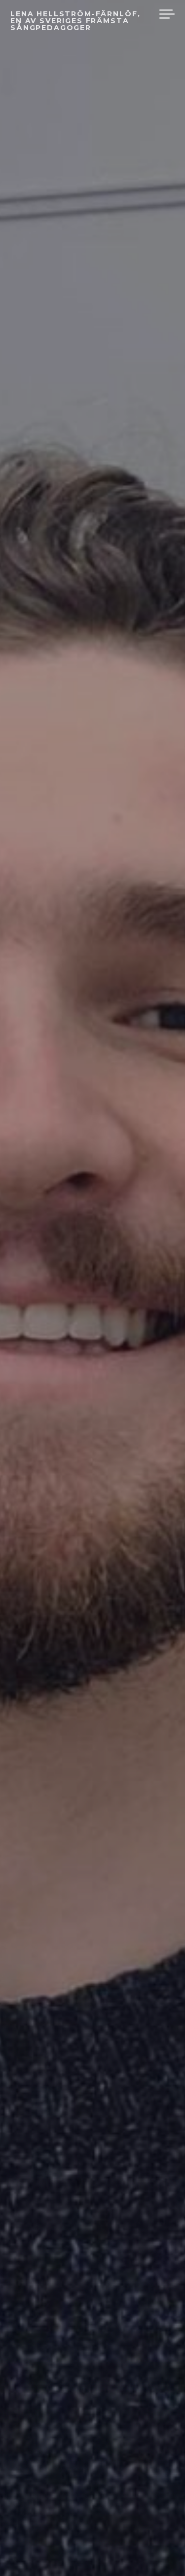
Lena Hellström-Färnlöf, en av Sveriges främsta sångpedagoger (75, 21)
